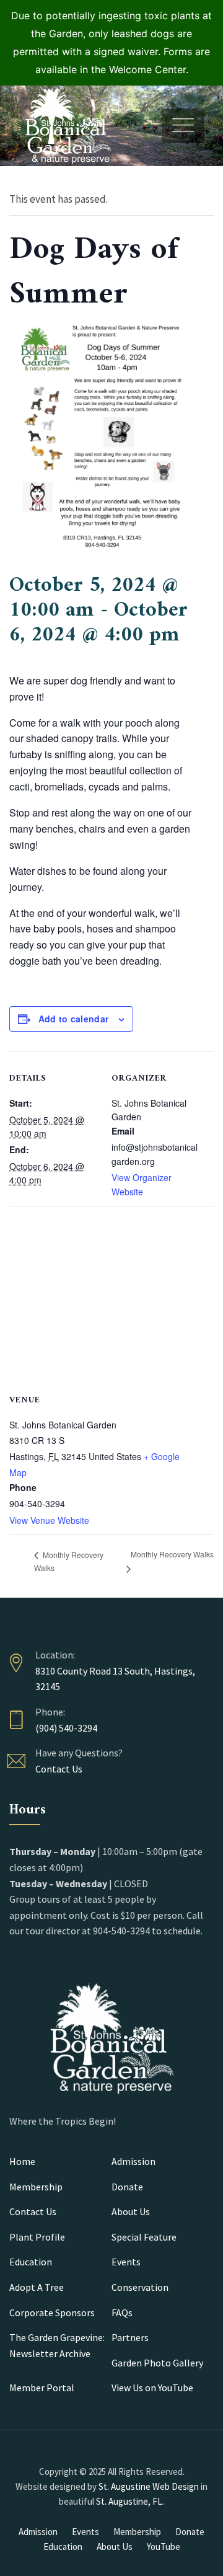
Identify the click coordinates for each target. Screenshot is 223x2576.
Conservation (140, 2287)
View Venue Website (49, 1520)
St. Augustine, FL (129, 2501)
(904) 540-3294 (66, 1728)
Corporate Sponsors (52, 2313)
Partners (130, 2337)
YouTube (164, 2547)
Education (31, 2262)
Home (22, 2161)
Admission (133, 2161)
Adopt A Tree (37, 2287)
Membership (36, 2187)
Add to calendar (74, 1019)
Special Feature (144, 2237)
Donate (127, 2187)
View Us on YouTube (152, 2388)
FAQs (122, 2313)
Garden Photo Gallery (157, 2363)
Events (126, 2262)
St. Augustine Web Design (149, 2486)
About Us (131, 2211)
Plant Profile (37, 2237)
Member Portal (42, 2388)
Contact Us (59, 1769)
